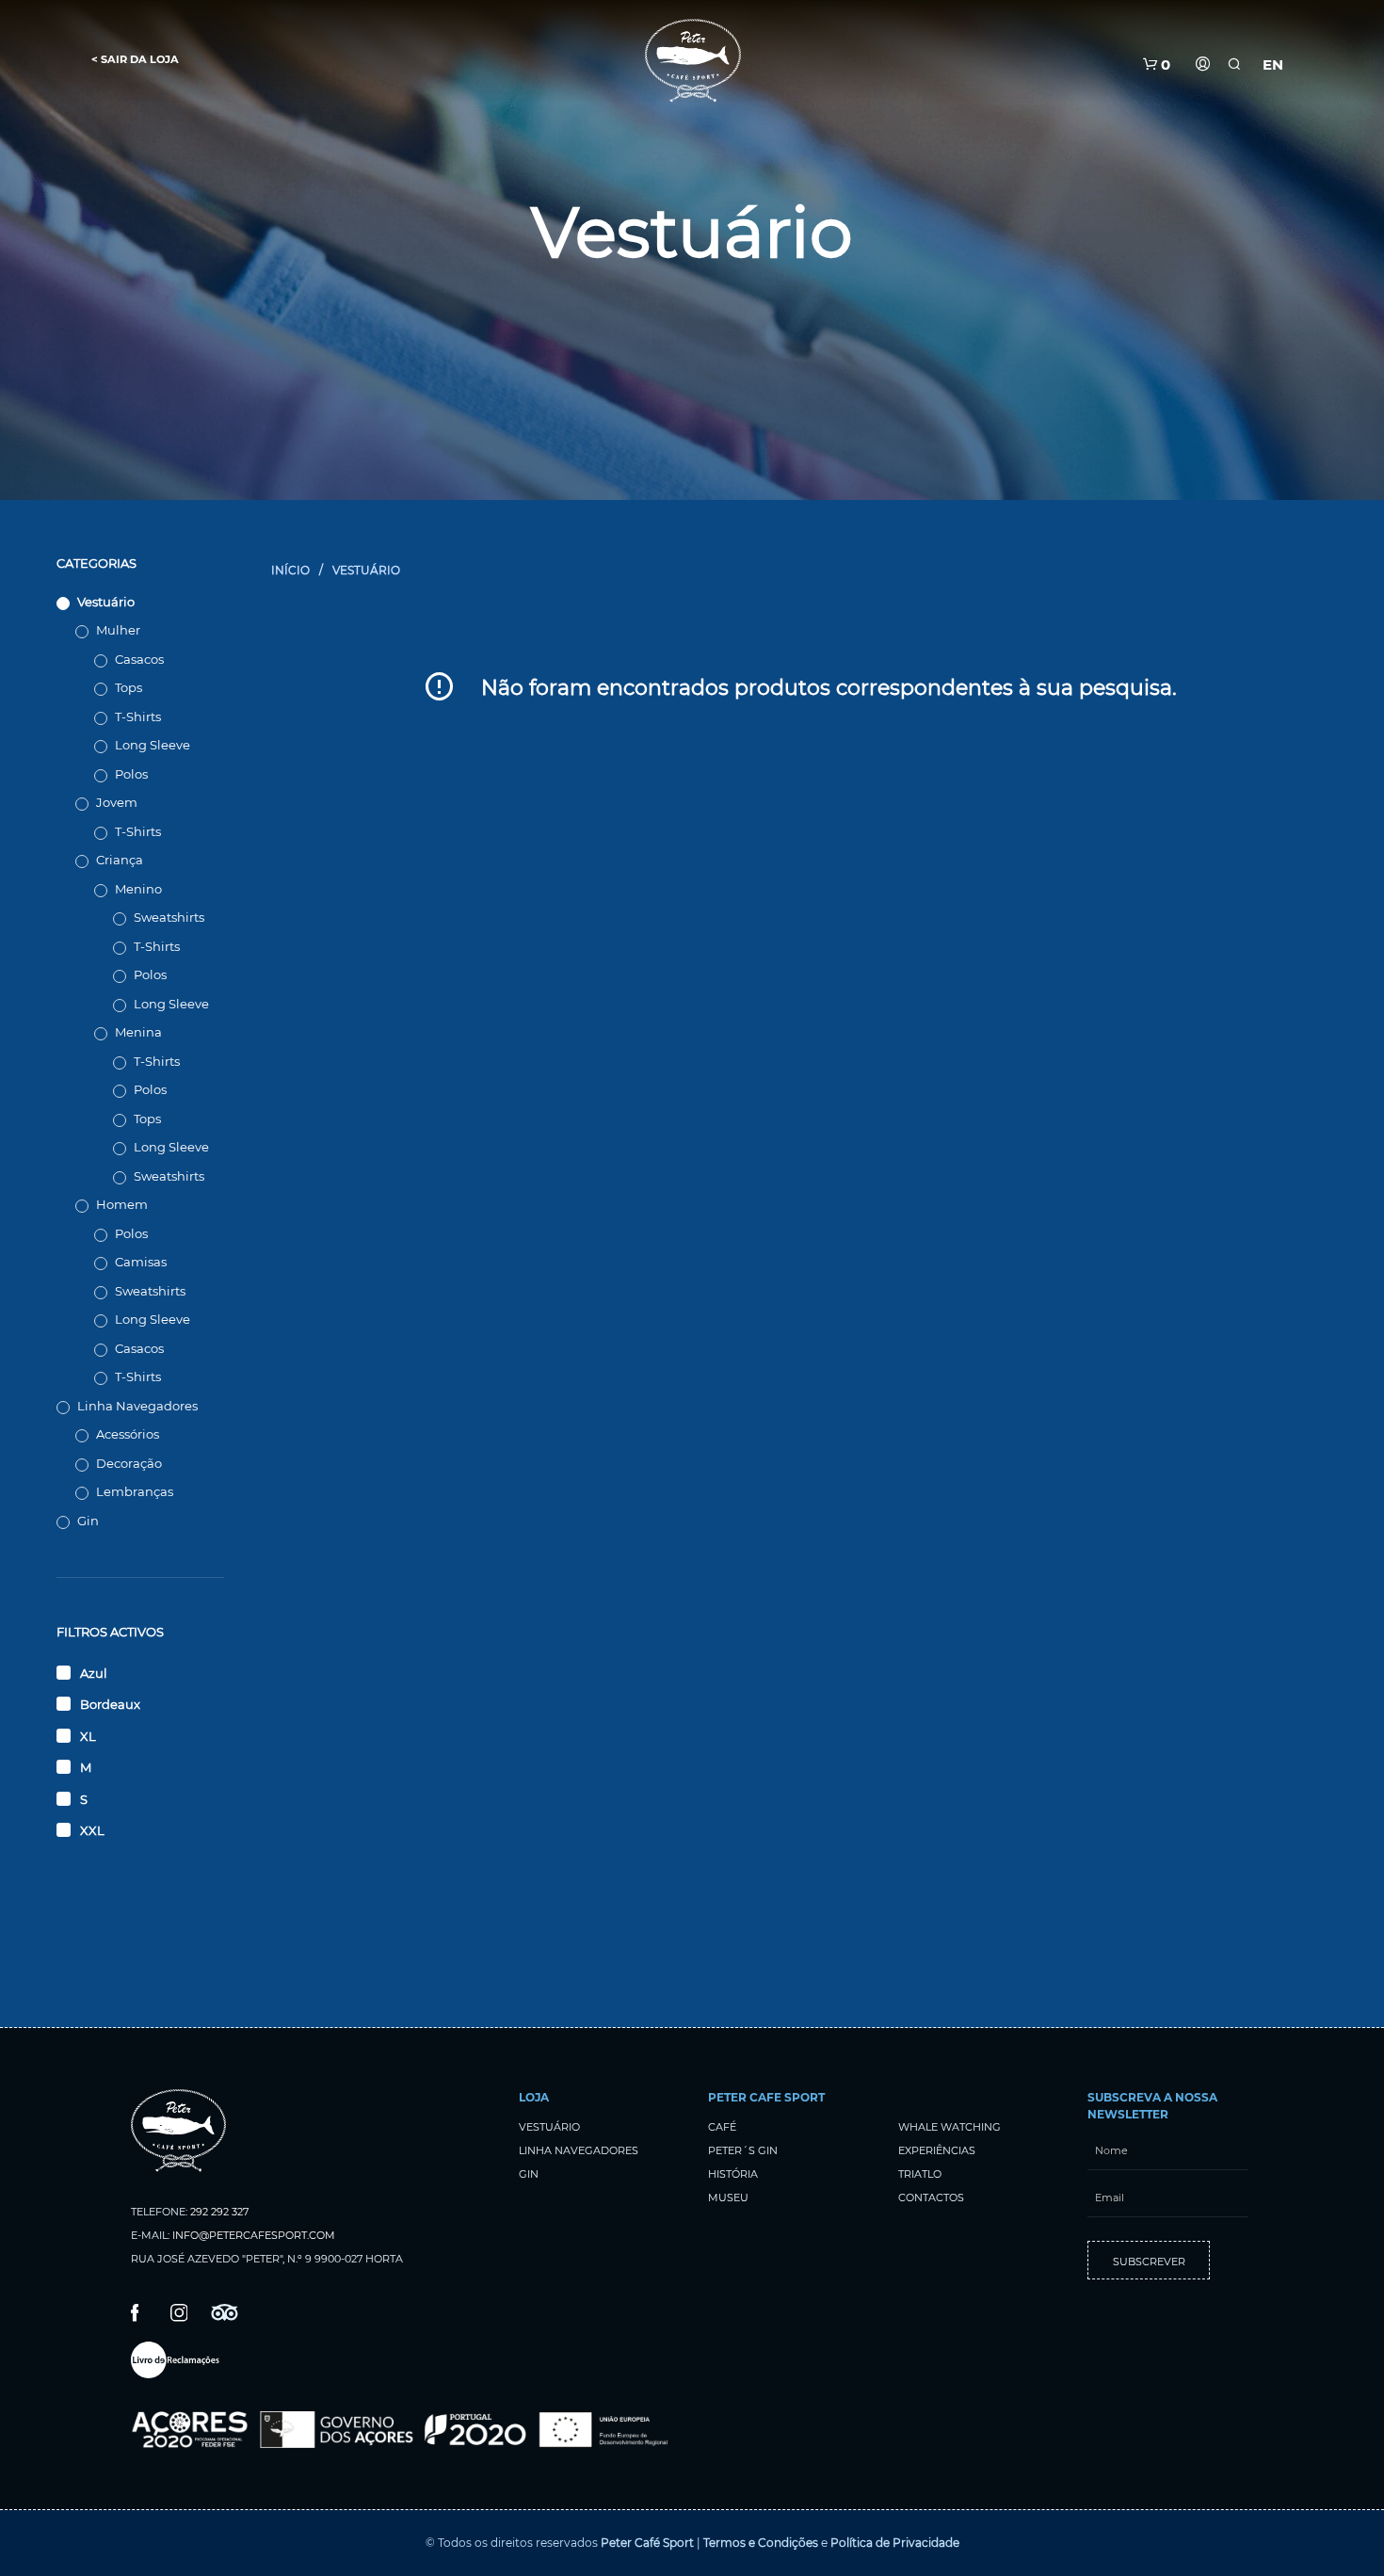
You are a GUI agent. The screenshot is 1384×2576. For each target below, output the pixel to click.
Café (722, 2127)
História (733, 2174)
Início (290, 570)
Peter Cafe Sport (766, 2097)
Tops (129, 687)
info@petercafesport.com (254, 2235)
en (1273, 64)
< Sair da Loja (135, 59)
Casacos (139, 659)
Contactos (931, 2198)
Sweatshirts (169, 917)
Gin (88, 1521)
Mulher (118, 630)
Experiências (937, 2150)
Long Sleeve (153, 745)
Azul (94, 1673)
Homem (122, 1204)
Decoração (129, 1463)
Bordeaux (110, 1704)
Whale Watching (949, 2127)
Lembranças (135, 1491)
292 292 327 (219, 2212)
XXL (92, 1830)
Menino (138, 889)
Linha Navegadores (137, 1406)
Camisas (141, 1262)
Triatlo (920, 2174)
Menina (138, 1032)
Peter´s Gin (743, 2150)
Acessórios (128, 1434)
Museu (728, 2198)
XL (88, 1736)
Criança (120, 860)
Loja (534, 2097)
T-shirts (138, 716)
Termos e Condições (761, 2543)
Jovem (117, 802)
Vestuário (106, 602)
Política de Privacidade (895, 2543)
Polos (131, 774)
